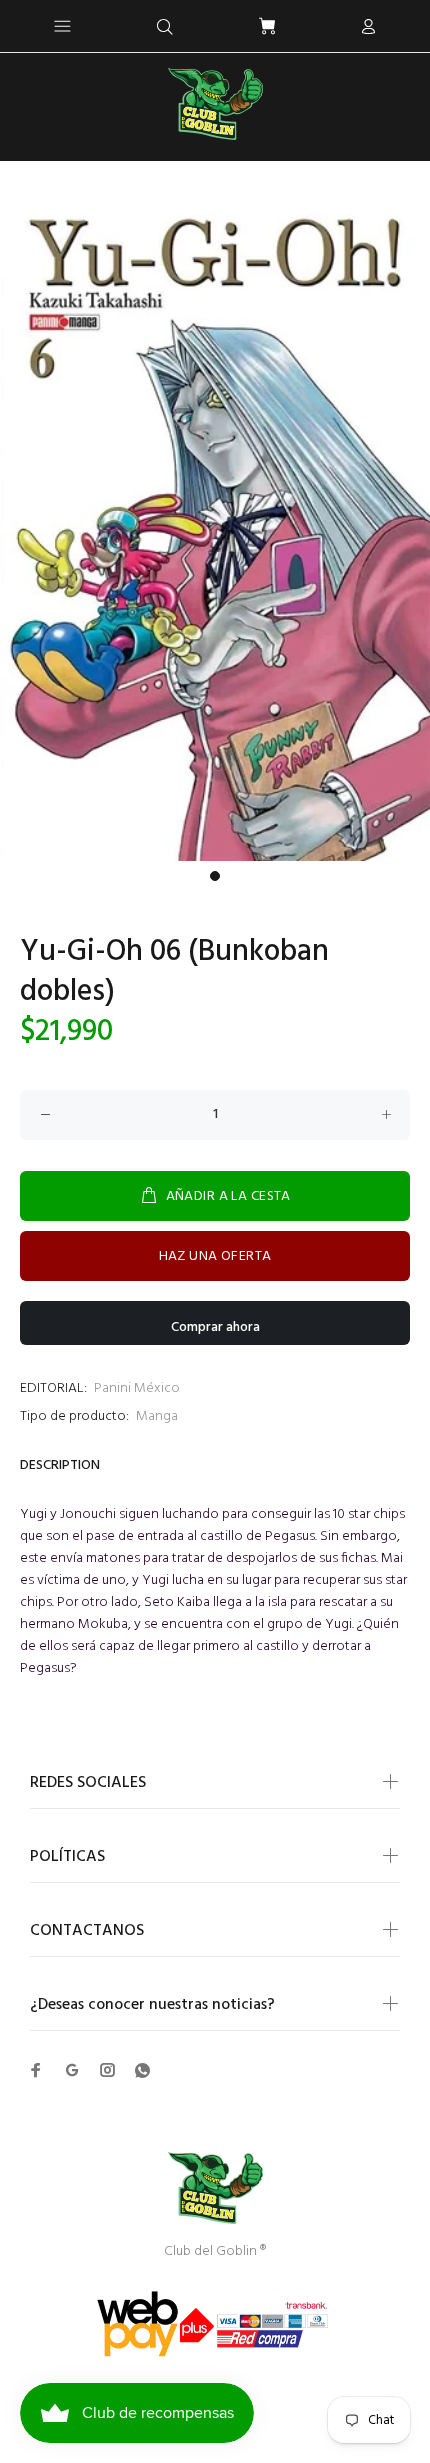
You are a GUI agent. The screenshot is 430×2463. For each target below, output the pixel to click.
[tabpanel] (215, 527)
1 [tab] (215, 876)
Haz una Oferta (215, 1256)
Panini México (137, 1388)
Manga (157, 1416)
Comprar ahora (215, 1327)
